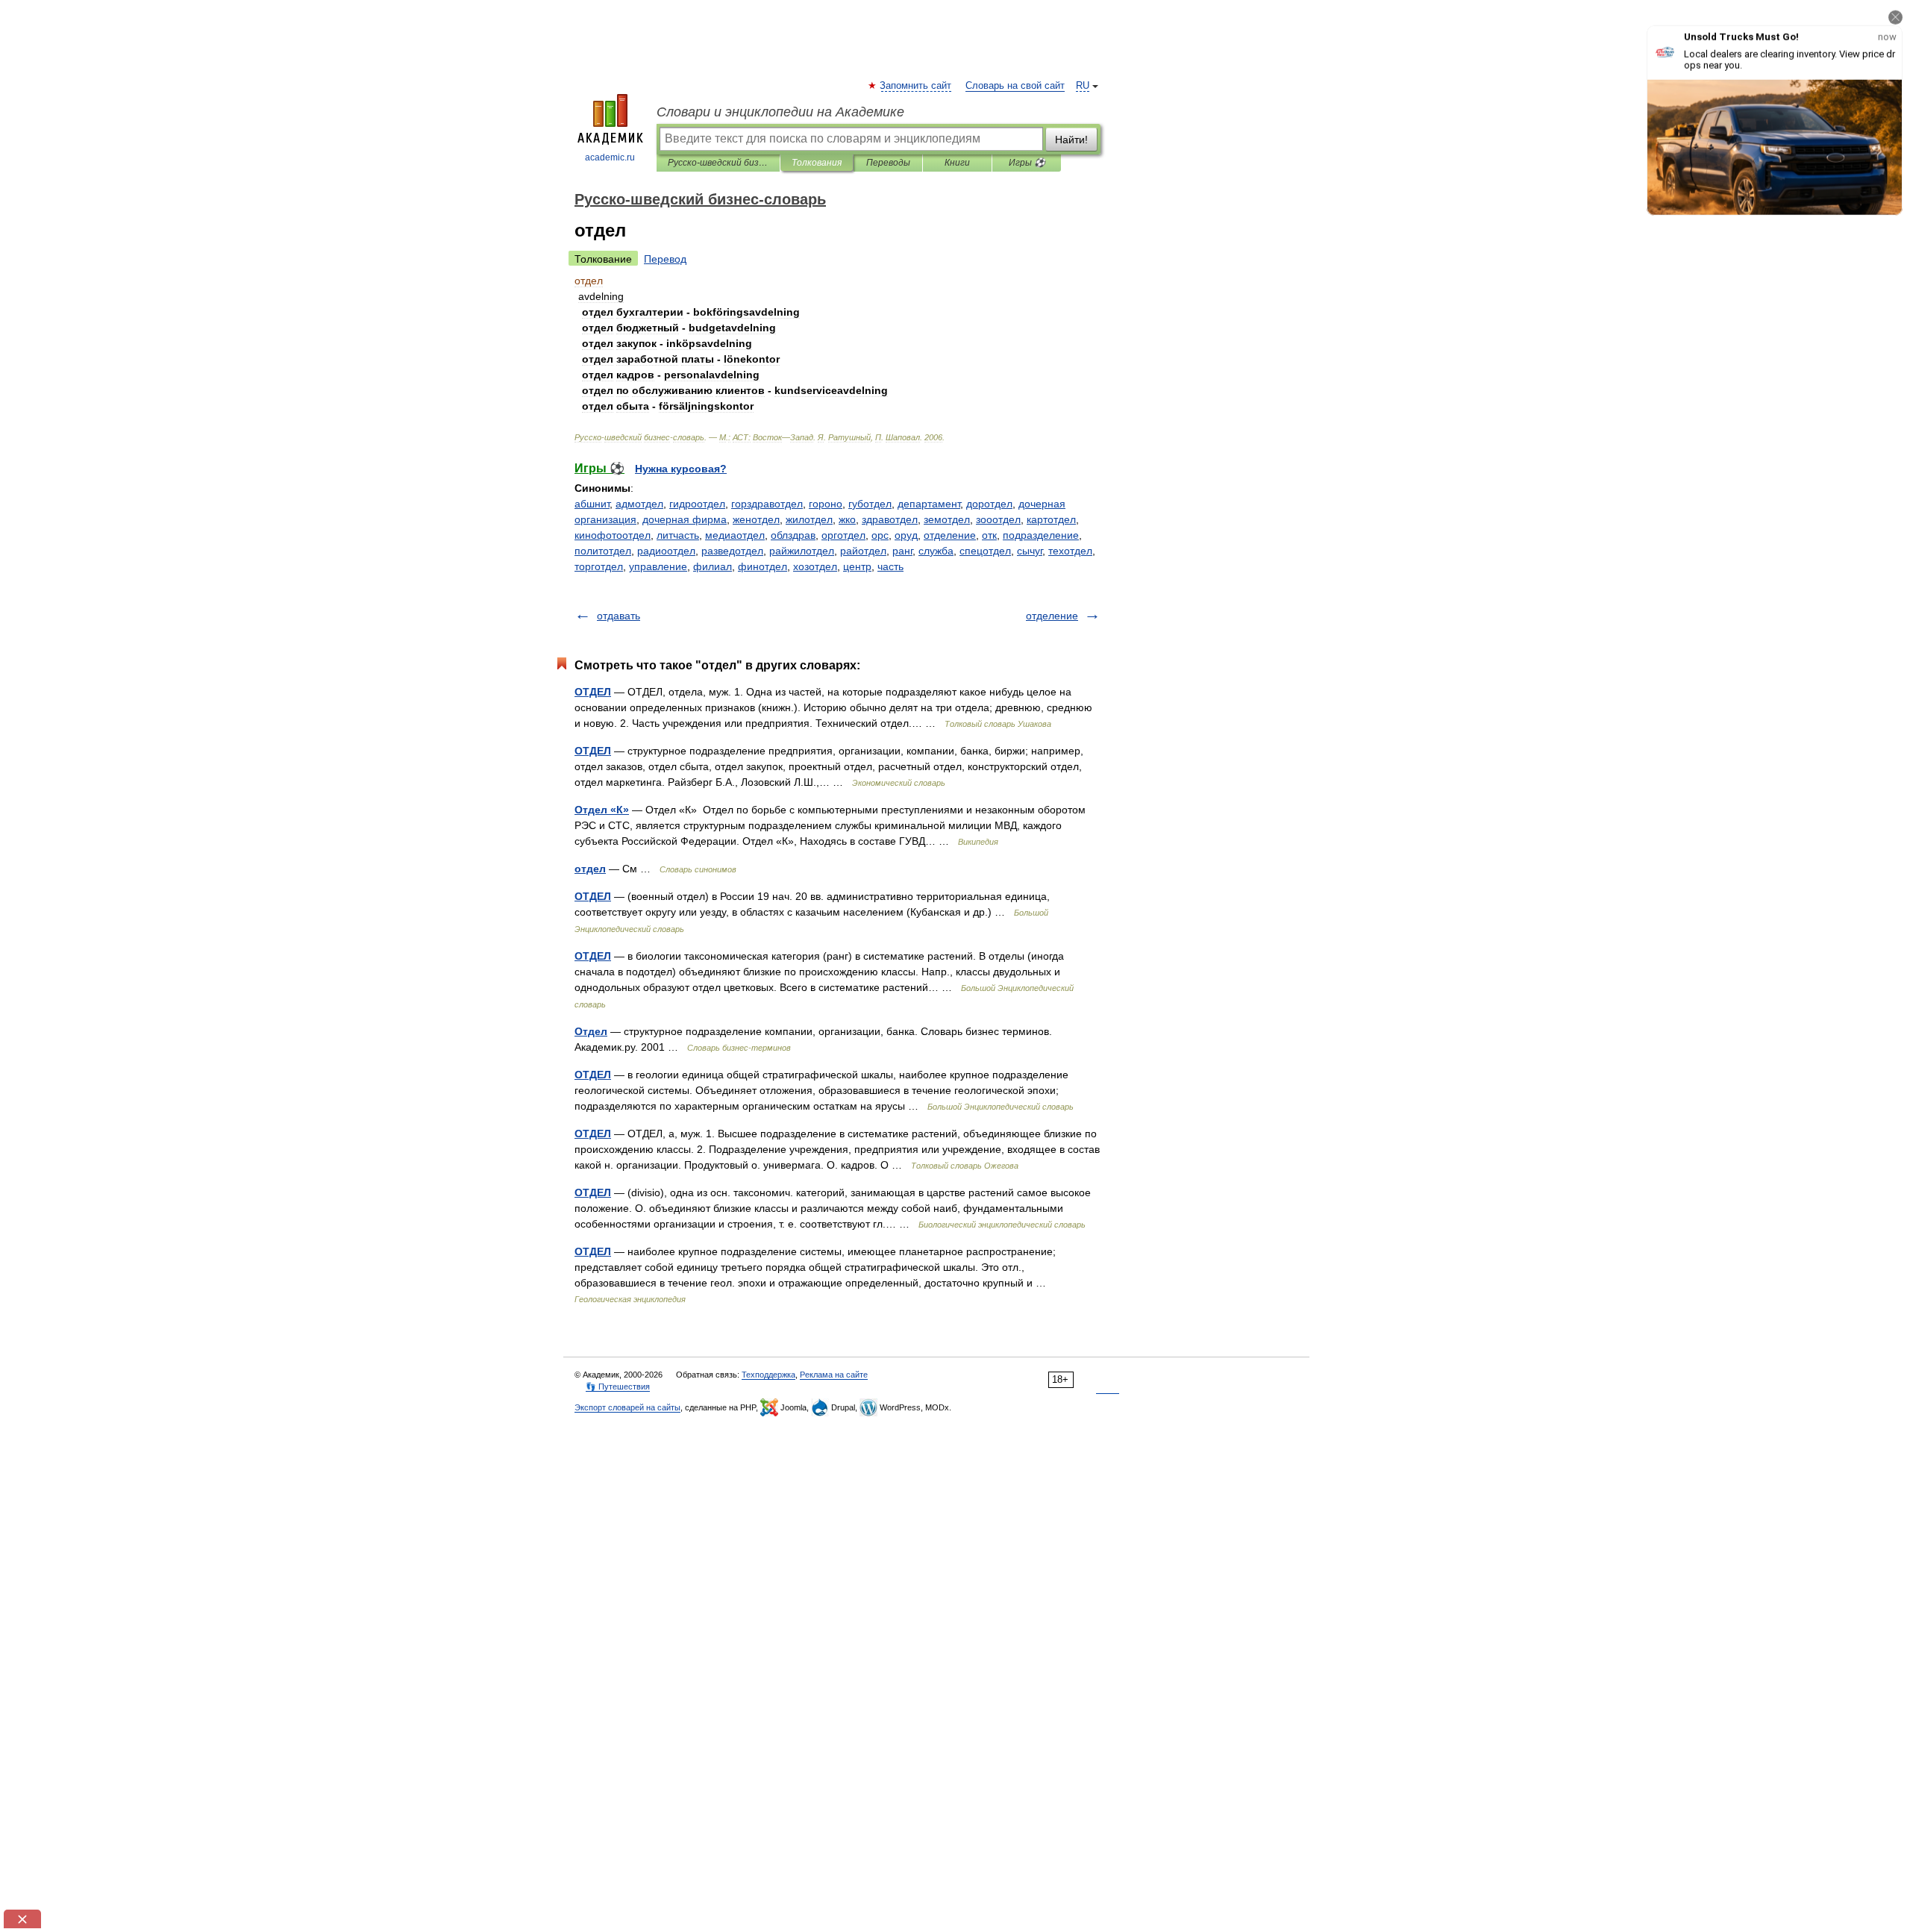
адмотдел (639, 504)
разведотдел (732, 551)
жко (847, 519)
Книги (957, 163)
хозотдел (815, 566)
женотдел (756, 519)
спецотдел (985, 551)
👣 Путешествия (618, 1387)
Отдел (591, 1031)
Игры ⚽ (1027, 163)
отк (989, 535)
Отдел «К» (602, 810)
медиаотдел (735, 535)
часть (890, 566)
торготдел (599, 566)
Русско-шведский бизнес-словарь (718, 163)
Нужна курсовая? (681, 469)
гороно (826, 504)
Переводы (888, 163)
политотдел (603, 551)
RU (1083, 86)
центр (857, 566)
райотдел (863, 551)
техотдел (1070, 551)
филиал (713, 566)
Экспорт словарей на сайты (627, 1407)
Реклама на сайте (834, 1375)
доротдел (989, 504)
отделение (950, 535)
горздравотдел (767, 504)
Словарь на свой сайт (1015, 86)
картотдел (1051, 519)
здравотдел (890, 519)
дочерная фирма (685, 519)
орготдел (843, 535)
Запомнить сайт (916, 86)
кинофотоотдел (613, 535)
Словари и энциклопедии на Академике (780, 112)
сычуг (1030, 551)
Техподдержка (768, 1375)
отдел (590, 869)
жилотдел (809, 519)
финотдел (763, 566)
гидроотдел (697, 504)
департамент (929, 504)
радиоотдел (666, 551)
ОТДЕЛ (593, 692)
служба (936, 551)
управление (658, 566)
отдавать (619, 616)
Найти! (1071, 140)
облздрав (793, 535)
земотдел (947, 519)
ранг (902, 551)
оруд (906, 535)
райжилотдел (802, 551)
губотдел (870, 504)
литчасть (678, 535)
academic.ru (610, 157)
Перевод (665, 259)
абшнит (592, 504)
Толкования (817, 163)
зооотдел (998, 519)
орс (880, 535)
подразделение (1041, 535)
